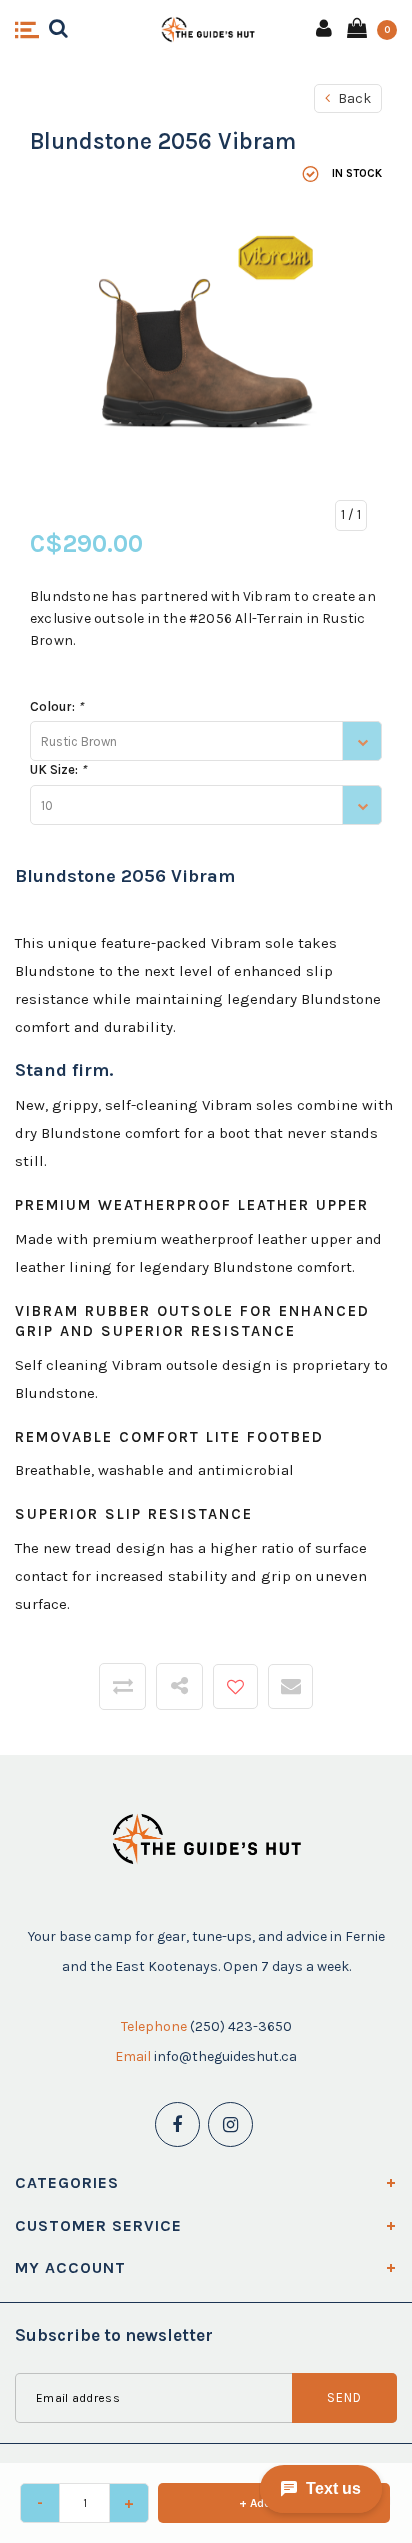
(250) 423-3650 (241, 2026)
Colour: (56, 706)
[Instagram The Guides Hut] (230, 2124)
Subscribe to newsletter (114, 2335)
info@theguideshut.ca (225, 2056)
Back (353, 98)
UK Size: (58, 769)
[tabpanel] (206, 1238)
